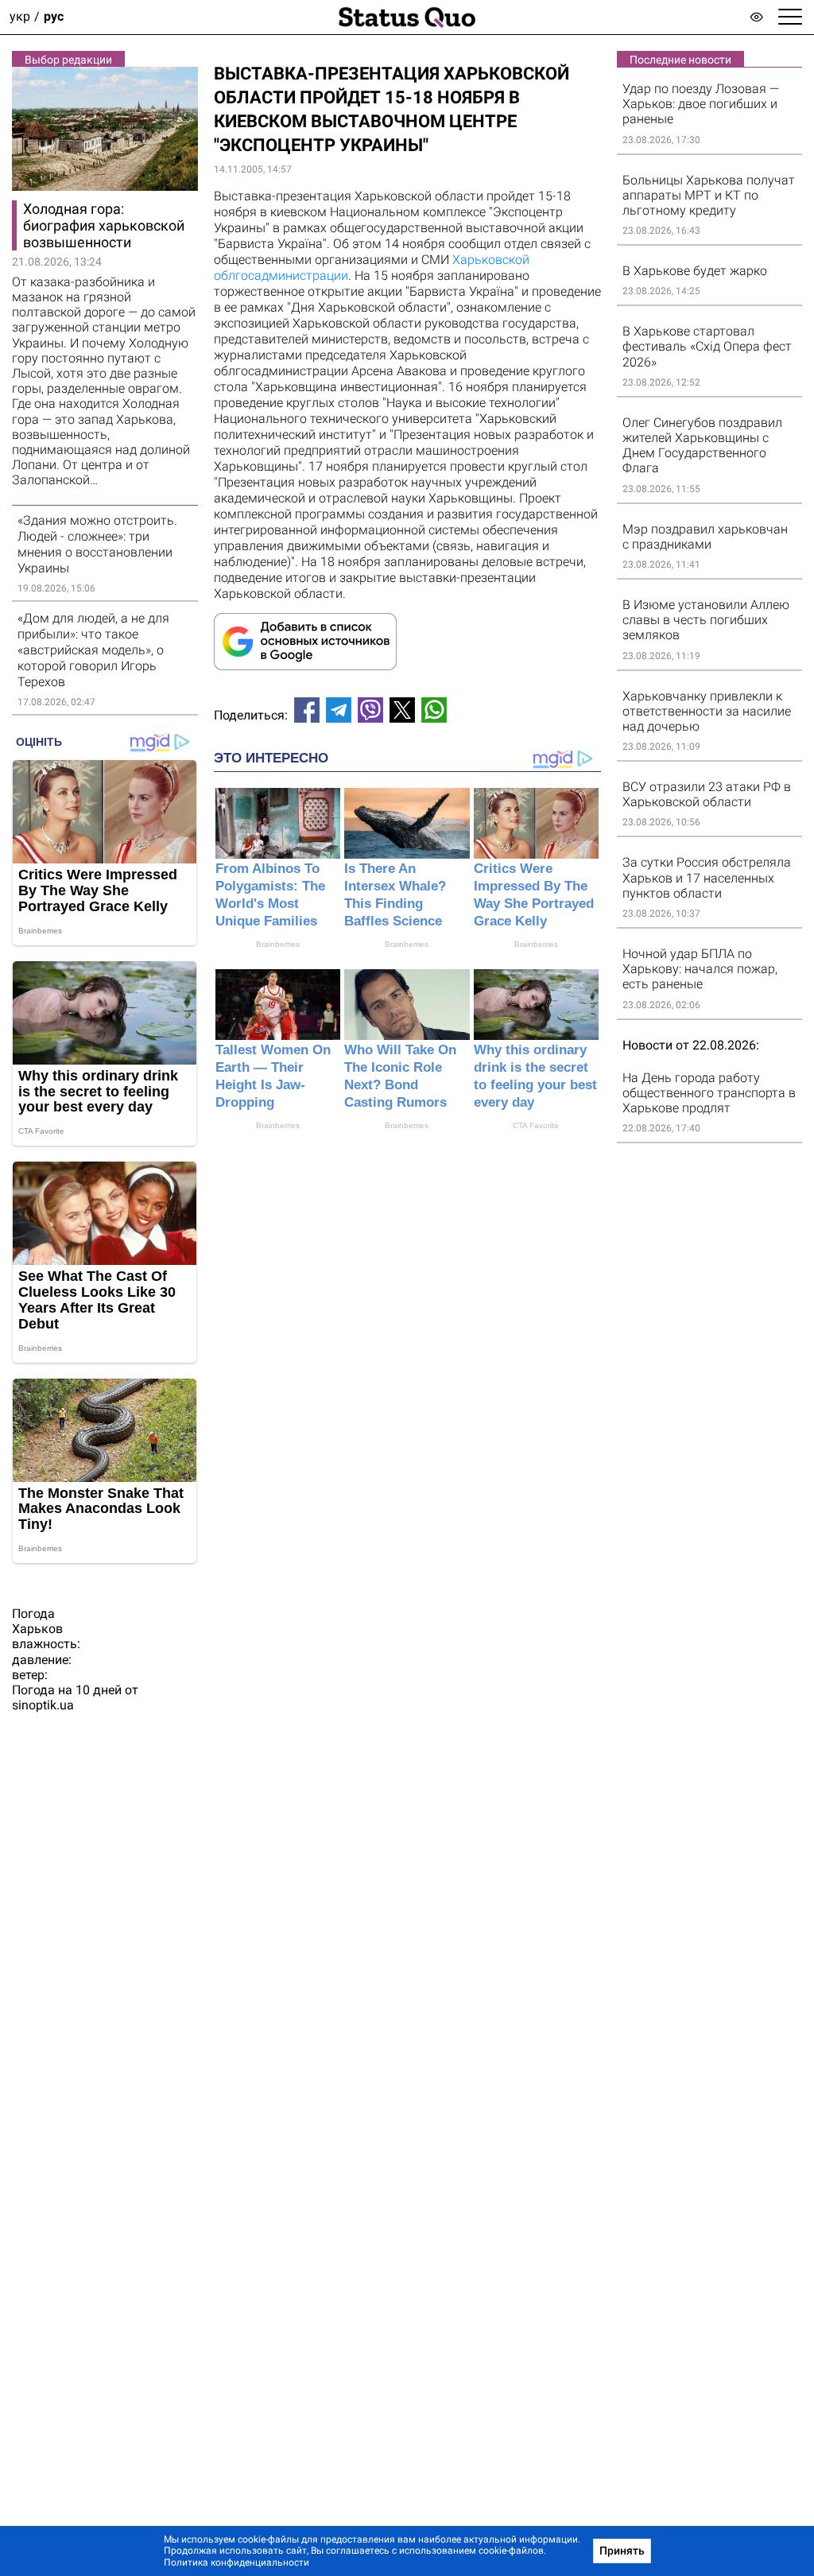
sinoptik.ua (43, 1705)
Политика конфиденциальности (236, 2562)
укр (20, 17)
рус (54, 17)
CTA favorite (536, 1125)
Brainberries (278, 944)
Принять (622, 2551)
